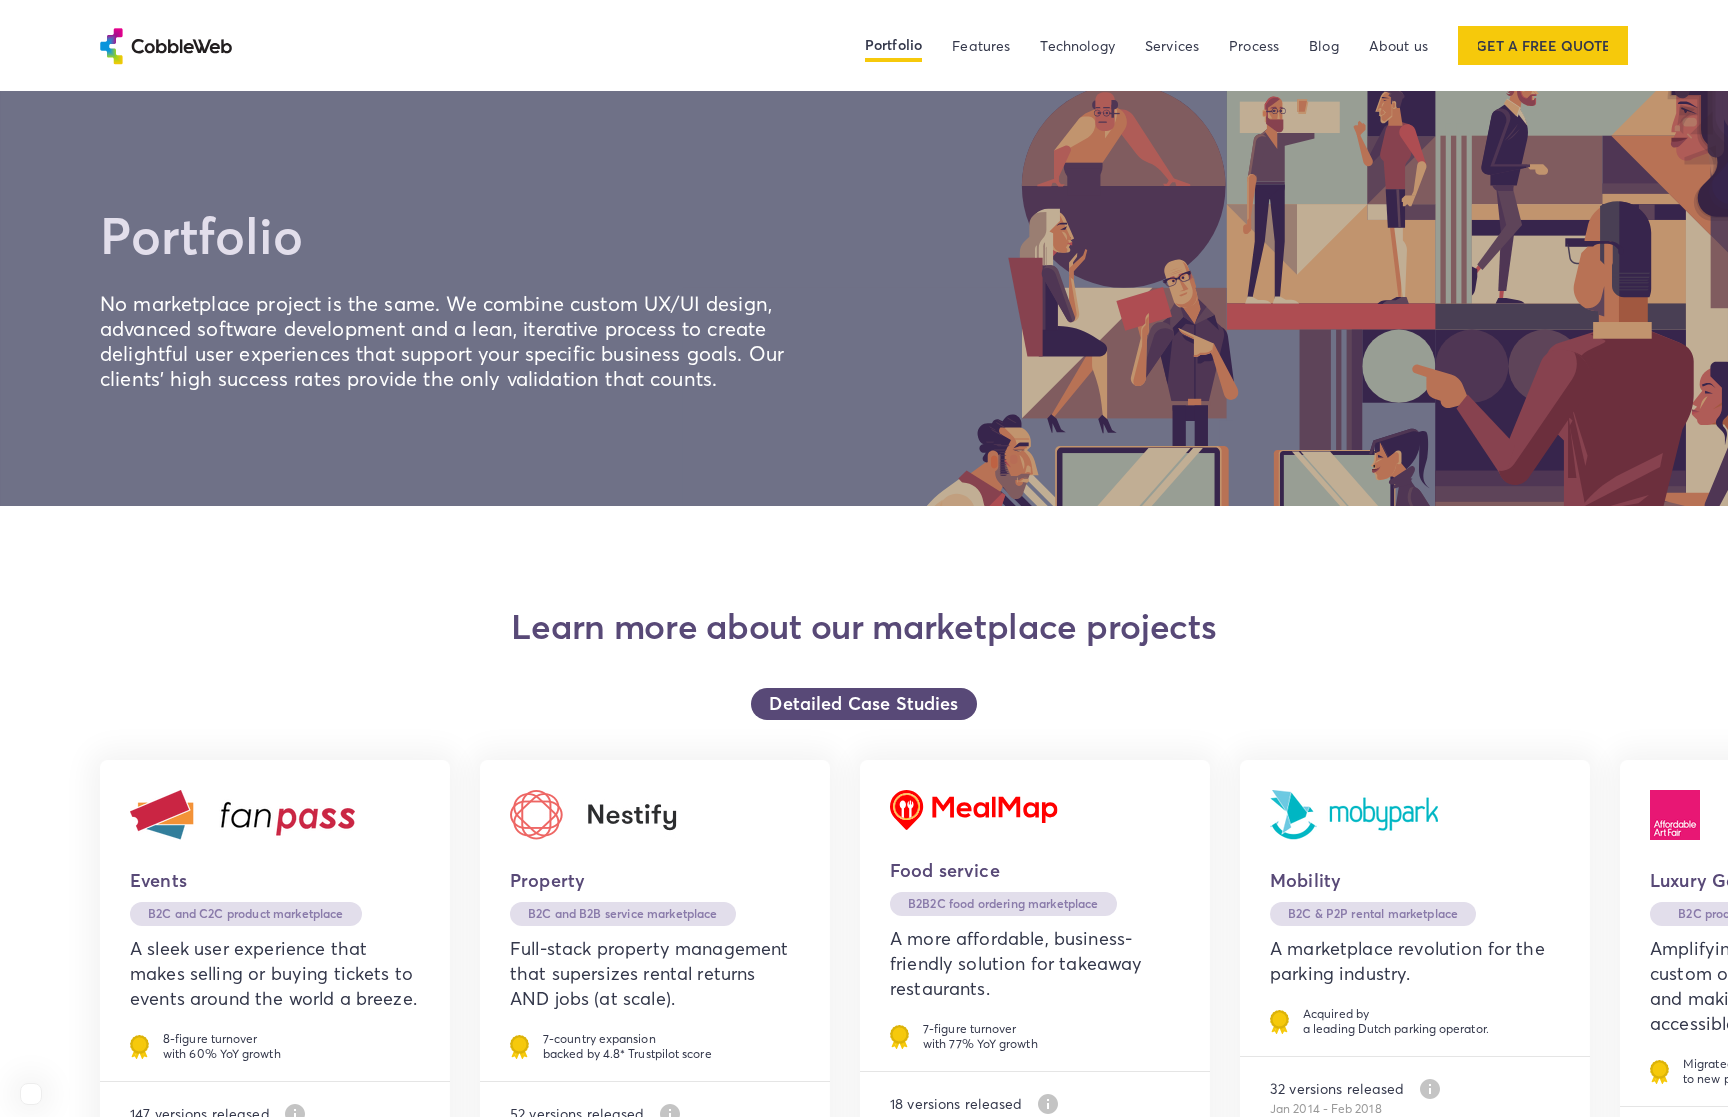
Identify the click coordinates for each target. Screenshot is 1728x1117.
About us (1398, 45)
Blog (1324, 45)
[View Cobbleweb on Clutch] (31, 1094)
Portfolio (893, 45)
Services (1172, 45)
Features (981, 45)
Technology (1077, 45)
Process (1254, 45)
